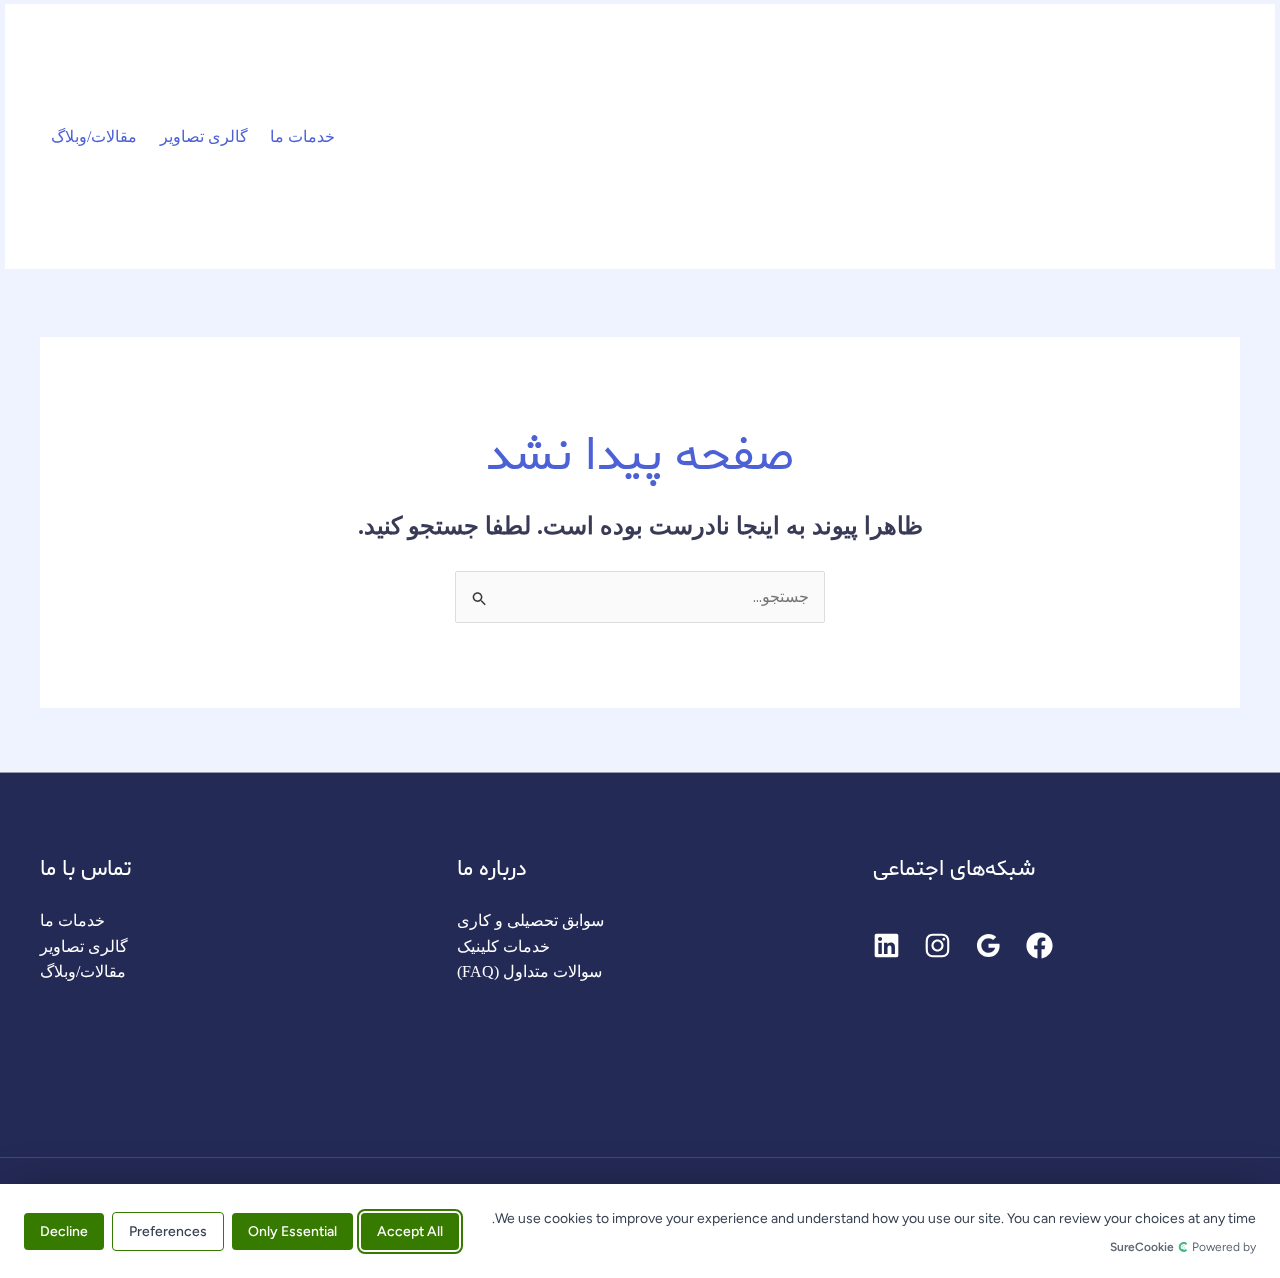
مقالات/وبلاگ (94, 136)
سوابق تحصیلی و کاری (530, 920)
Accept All (410, 1230)
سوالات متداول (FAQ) (529, 971)
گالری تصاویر (204, 136)
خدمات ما (302, 136)
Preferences (168, 1230)
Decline (64, 1230)
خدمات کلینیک (503, 946)
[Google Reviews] (988, 945)
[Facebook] (1039, 945)
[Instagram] (937, 945)
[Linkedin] (886, 945)
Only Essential (292, 1230)
